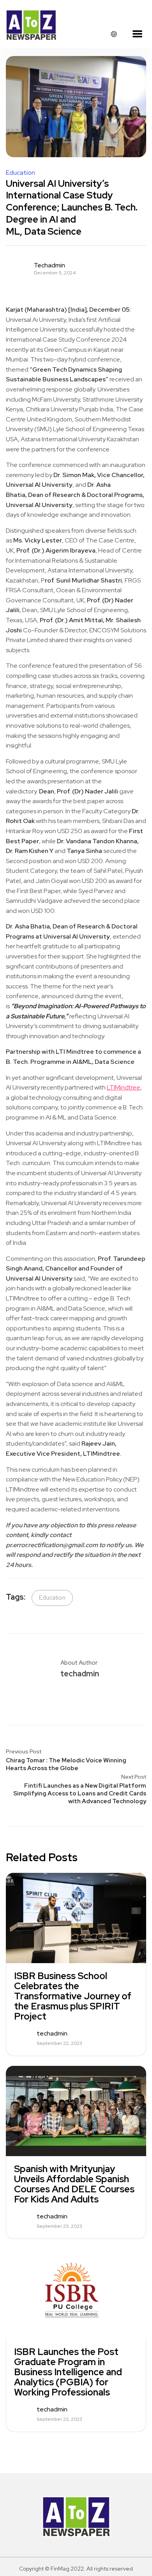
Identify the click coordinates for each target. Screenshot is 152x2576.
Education (20, 173)
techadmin (49, 265)
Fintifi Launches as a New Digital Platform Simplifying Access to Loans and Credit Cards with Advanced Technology (80, 1793)
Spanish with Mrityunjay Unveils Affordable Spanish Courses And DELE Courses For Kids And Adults (74, 2184)
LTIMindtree (124, 1087)
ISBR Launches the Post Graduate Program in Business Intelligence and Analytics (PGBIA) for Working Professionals (68, 2372)
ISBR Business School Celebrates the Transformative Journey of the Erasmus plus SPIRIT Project (73, 1996)
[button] (137, 34)
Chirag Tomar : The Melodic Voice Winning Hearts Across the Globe (66, 1764)
